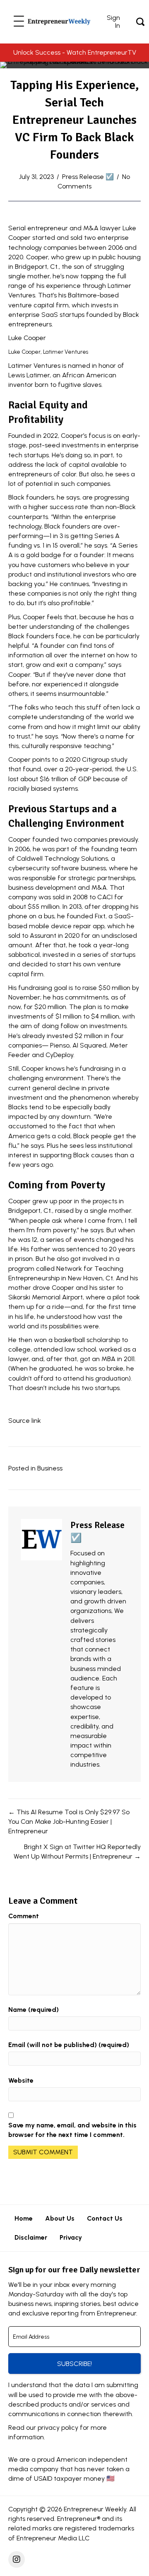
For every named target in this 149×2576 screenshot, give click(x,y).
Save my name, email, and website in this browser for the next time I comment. (72, 2130)
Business (50, 1468)
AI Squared (89, 1045)
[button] (19, 22)
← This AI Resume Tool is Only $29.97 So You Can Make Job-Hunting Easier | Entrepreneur (69, 1822)
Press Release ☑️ (88, 177)
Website (21, 2080)
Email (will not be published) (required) (69, 2045)
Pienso (60, 1045)
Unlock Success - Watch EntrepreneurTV (75, 52)
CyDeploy (59, 1055)
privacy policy (58, 2428)
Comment (24, 1916)
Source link (25, 1421)
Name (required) (34, 2010)
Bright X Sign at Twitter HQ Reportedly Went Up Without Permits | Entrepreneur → (77, 1852)
